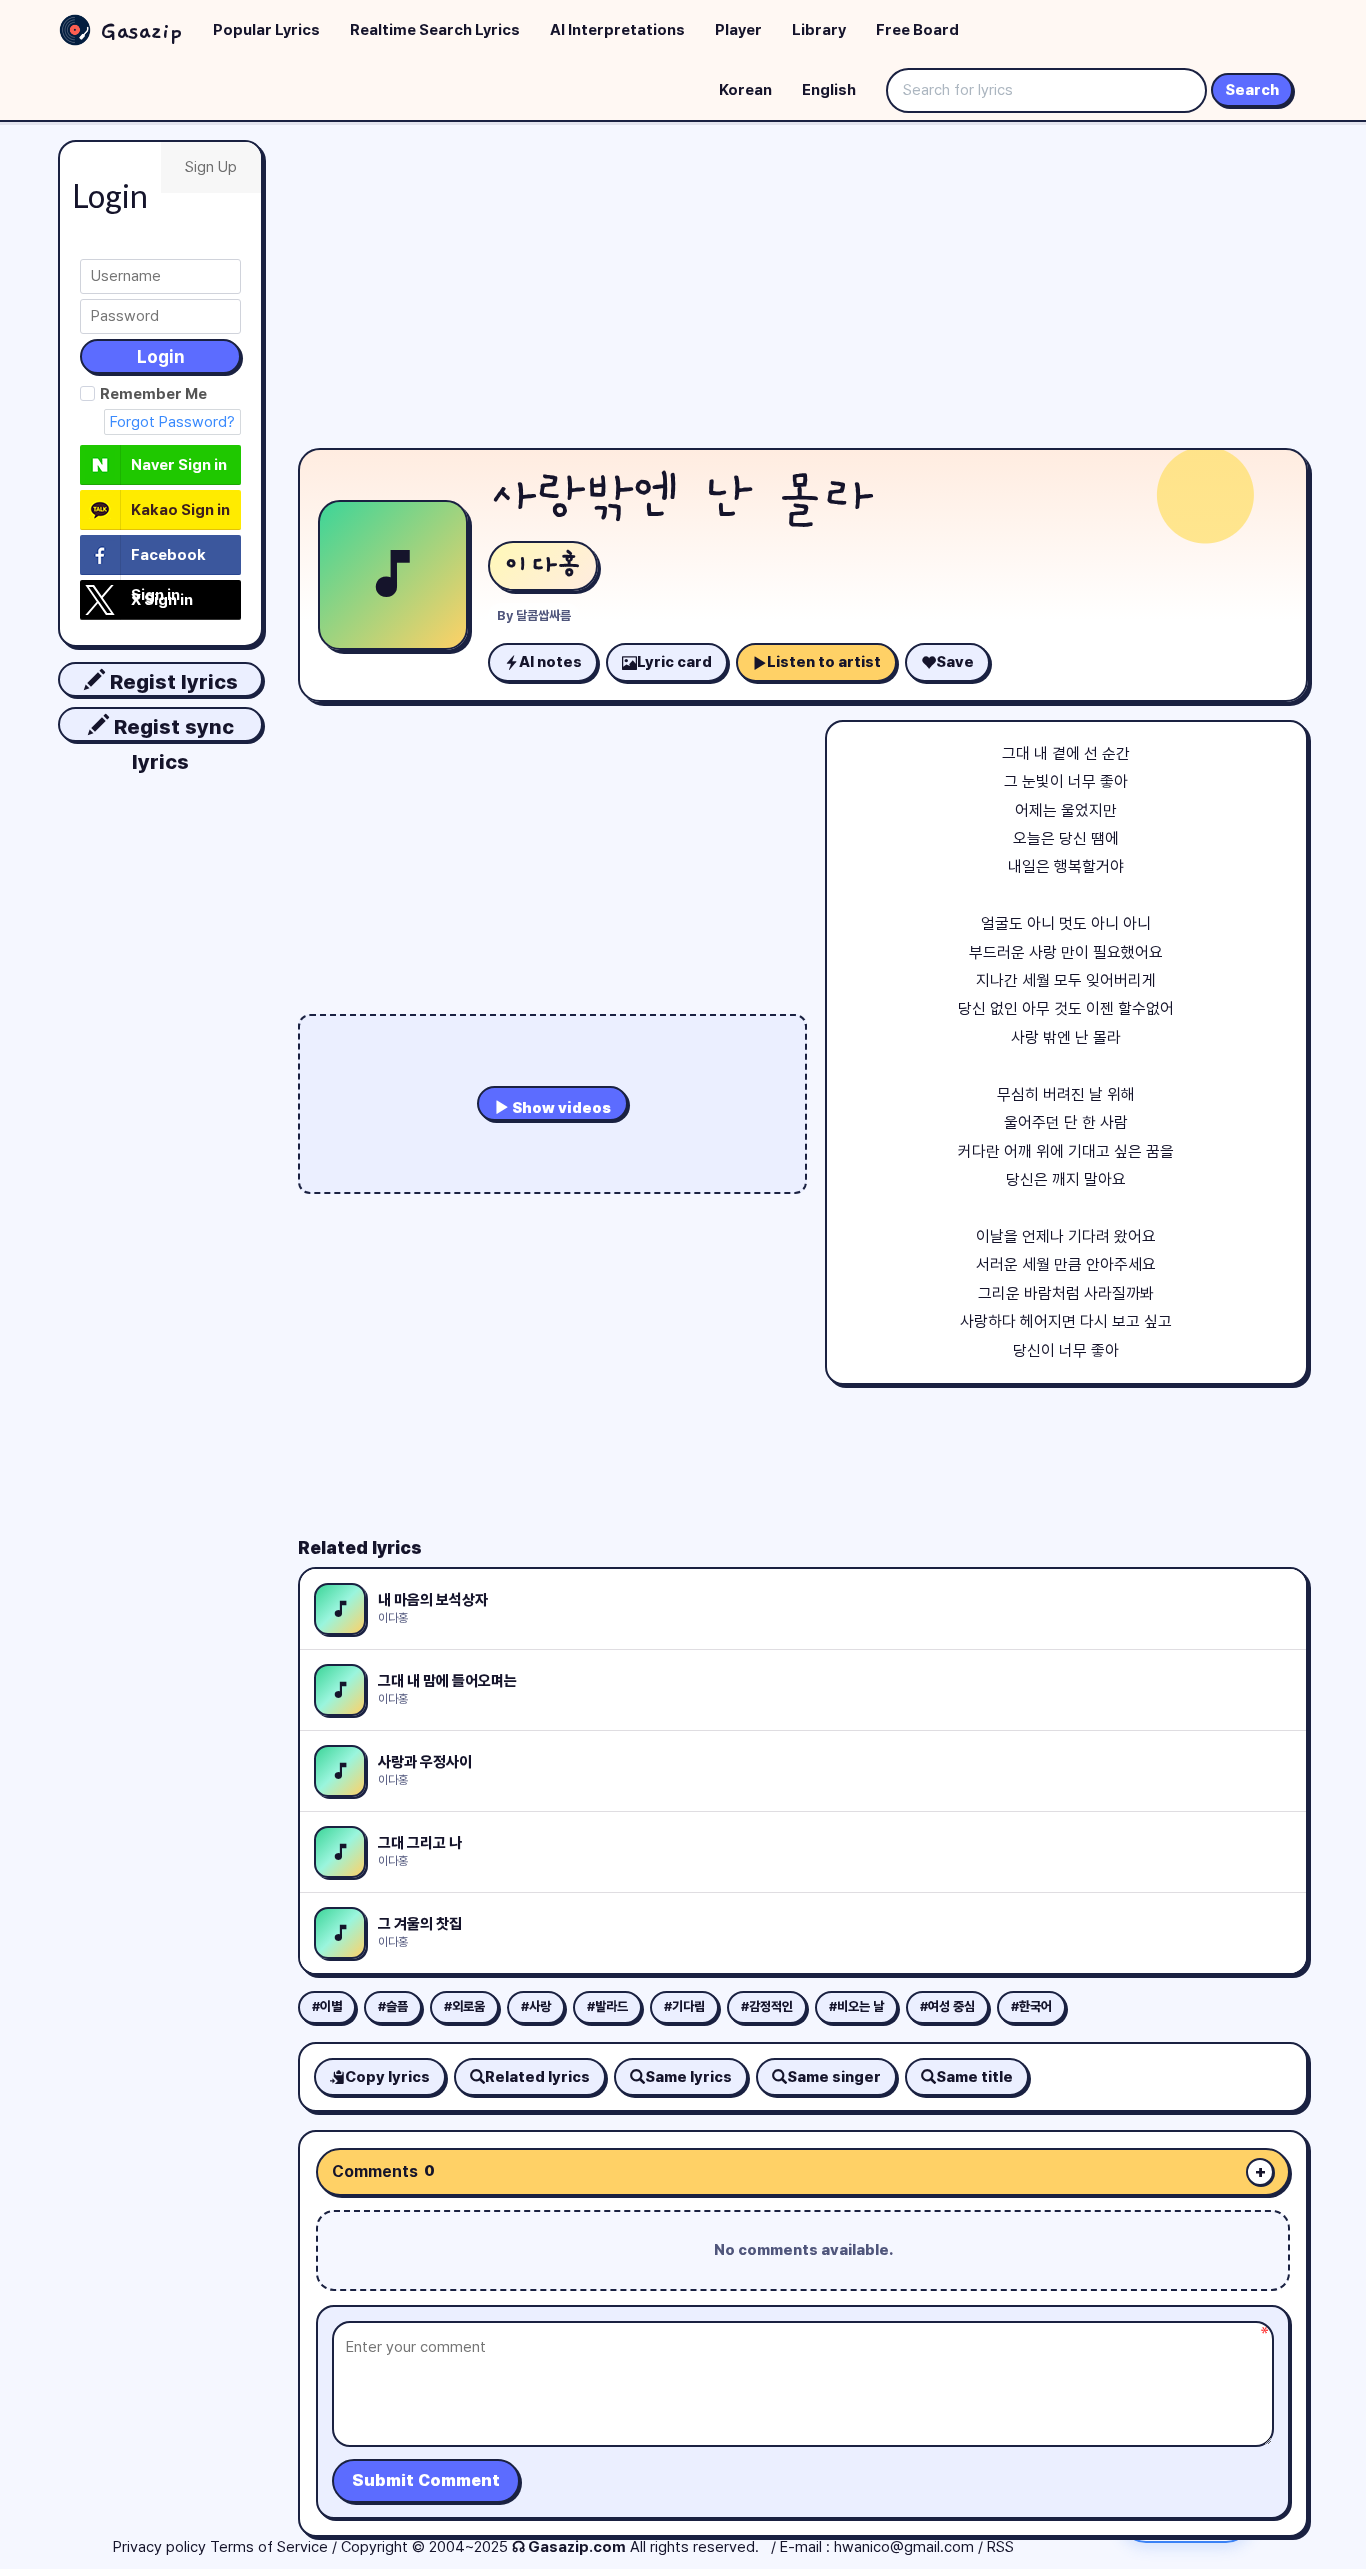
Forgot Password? (172, 422)
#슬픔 (393, 2006)
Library (819, 30)
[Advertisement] (803, 290)
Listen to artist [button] (824, 662)
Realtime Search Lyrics (435, 30)
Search (1252, 90)
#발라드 (607, 2006)
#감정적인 (767, 2006)
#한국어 (1031, 2006)
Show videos (560, 1108)
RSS (1000, 2547)
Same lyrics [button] (688, 2077)
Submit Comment (426, 2480)
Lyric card (674, 662)
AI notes (550, 662)
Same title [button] (974, 2077)
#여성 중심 (947, 2006)
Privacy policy (159, 2547)
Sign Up (211, 167)
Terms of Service (269, 2547)
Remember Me (153, 394)
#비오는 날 (856, 2006)
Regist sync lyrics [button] (171, 728)
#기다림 (684, 2006)
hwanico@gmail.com (904, 2547)
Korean (745, 90)
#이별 (327, 2006)
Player (738, 30)
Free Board (917, 30)
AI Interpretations (617, 30)
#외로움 (464, 2006)
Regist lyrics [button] (171, 681)
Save (955, 662)
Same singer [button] (834, 2077)
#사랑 (536, 2006)
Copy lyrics (387, 2077)
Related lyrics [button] (537, 2077)
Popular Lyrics (266, 30)
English (829, 90)
